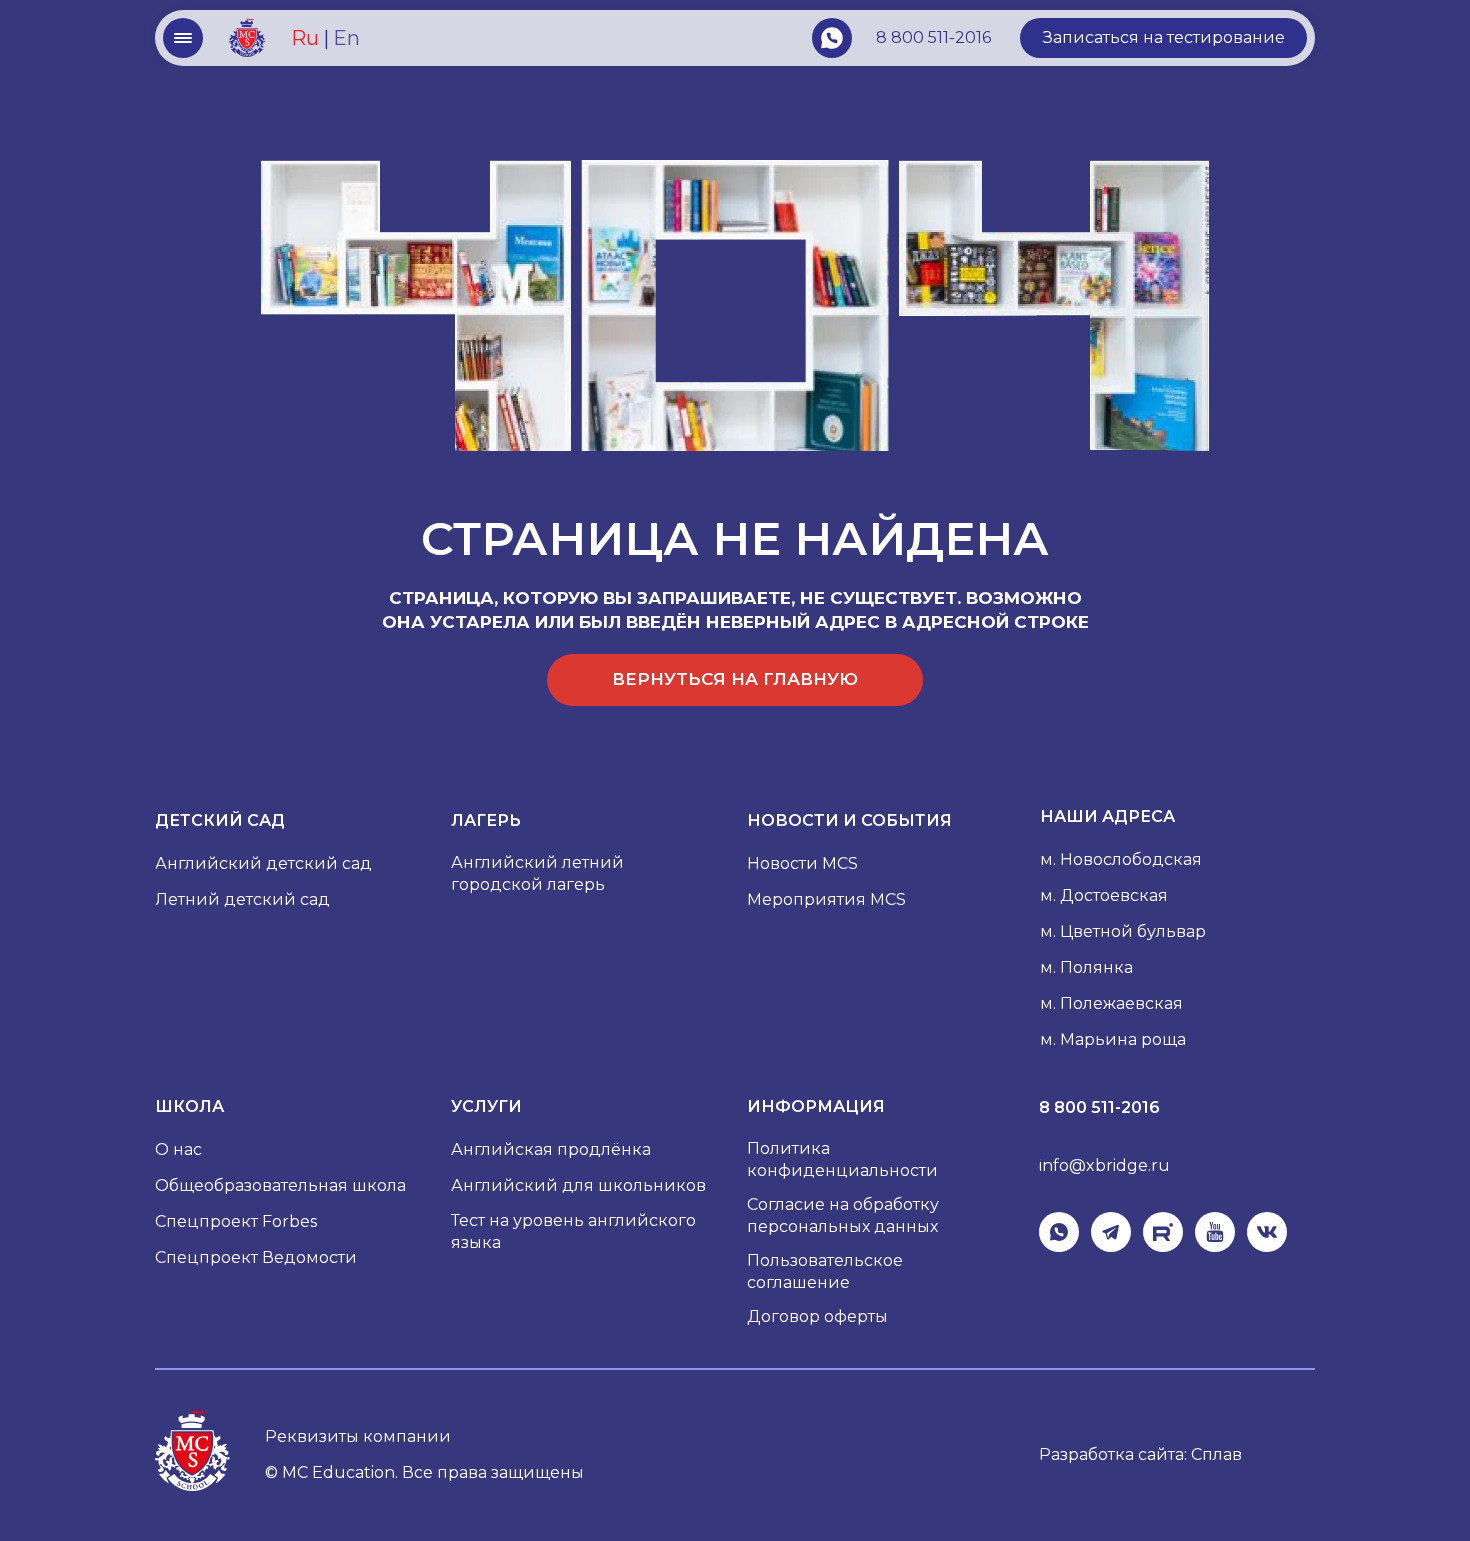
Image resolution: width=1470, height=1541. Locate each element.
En (346, 38)
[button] (1163, 38)
